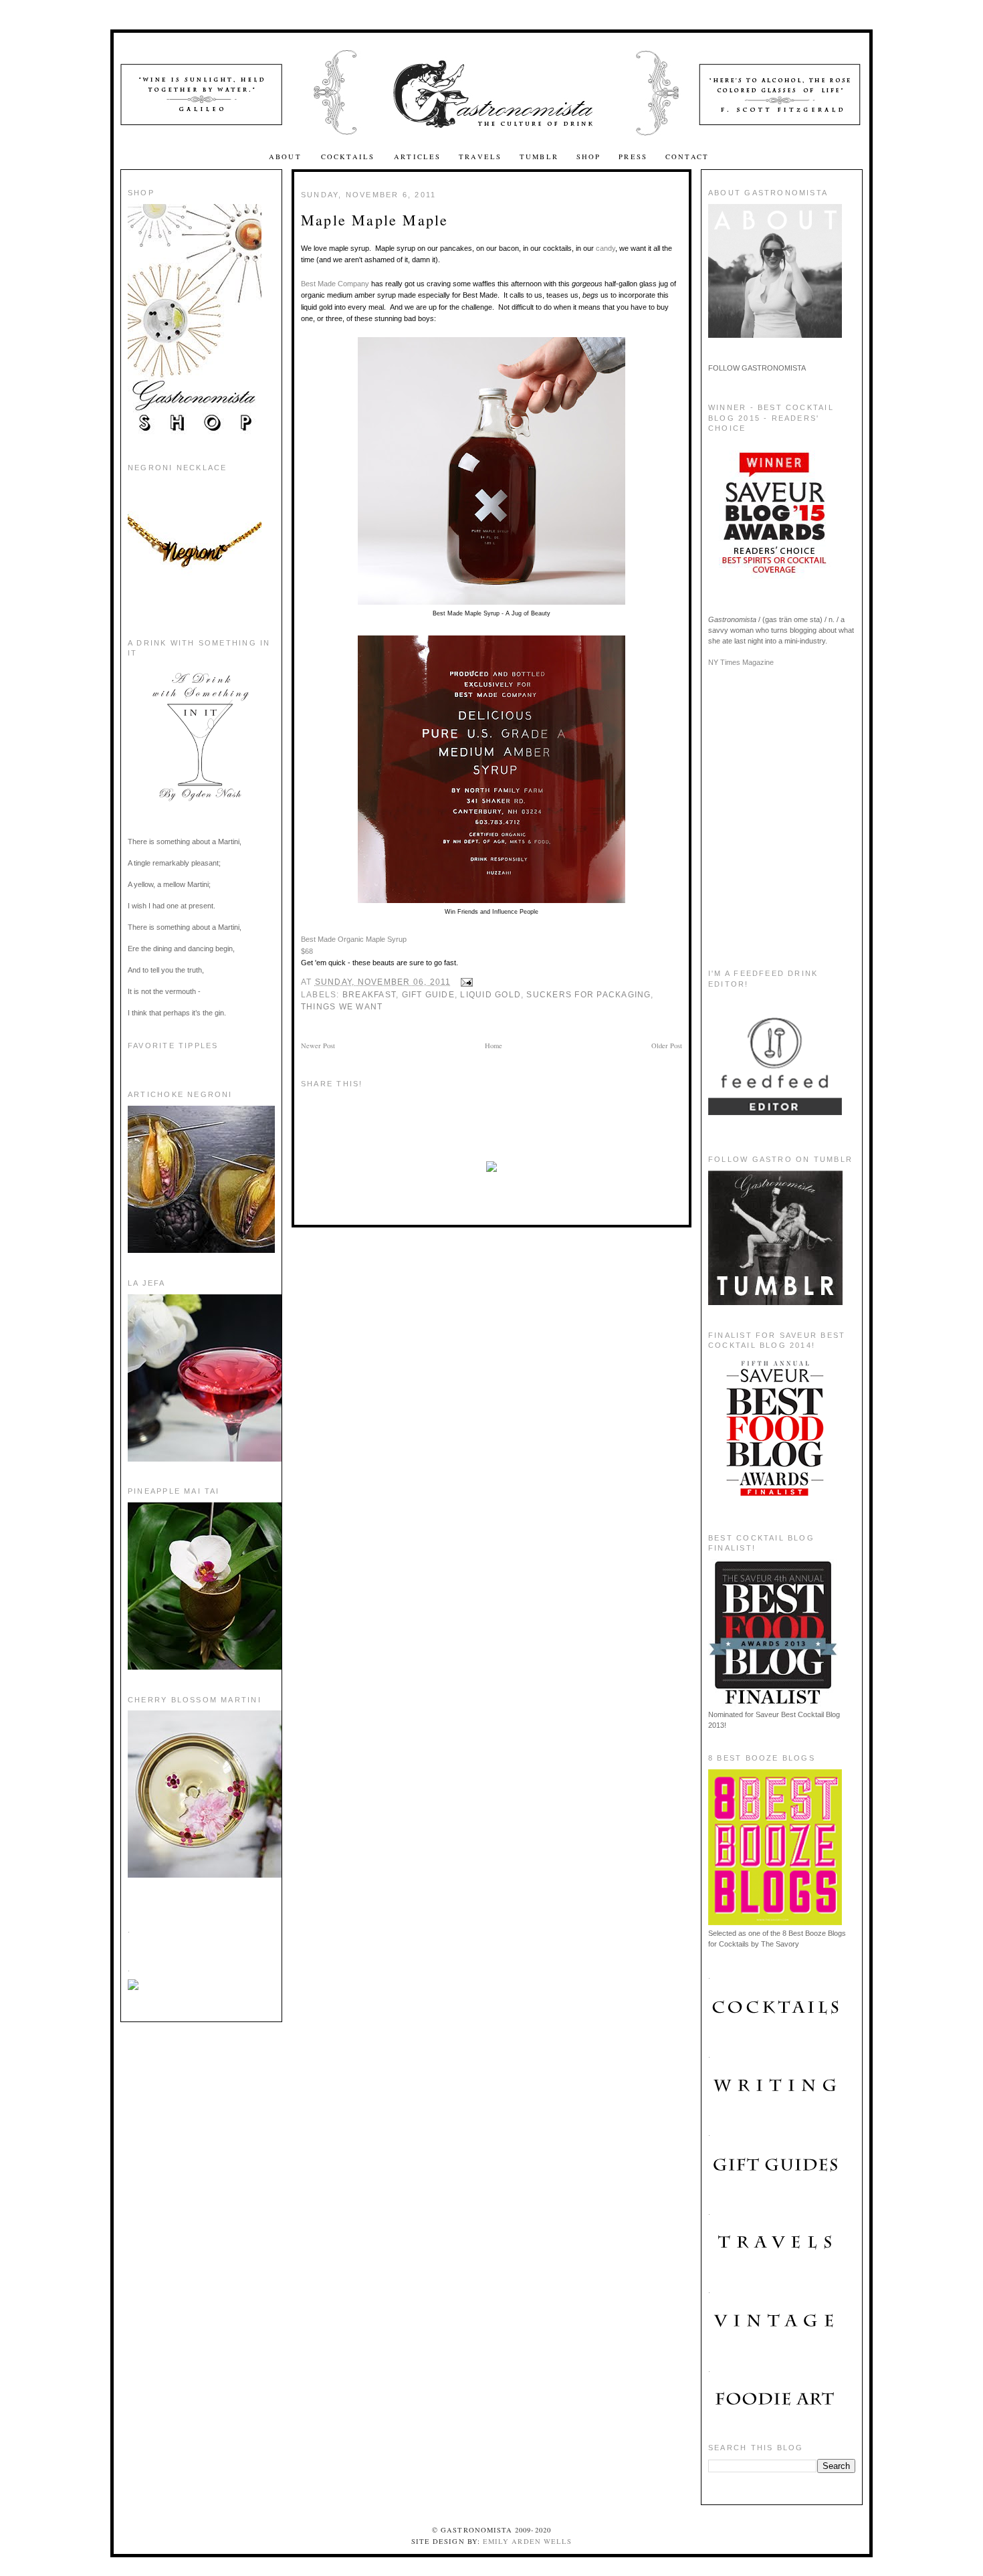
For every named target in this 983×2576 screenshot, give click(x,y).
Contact (687, 157)
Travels (480, 157)
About (287, 157)
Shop (589, 157)
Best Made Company (335, 284)
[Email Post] (465, 982)
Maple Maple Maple (374, 220)
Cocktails (349, 157)
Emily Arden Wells (527, 2541)
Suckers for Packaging (588, 995)
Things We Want (342, 1007)
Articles (417, 157)
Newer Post (318, 1046)
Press (633, 157)
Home (494, 1046)
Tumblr (539, 157)
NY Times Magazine (741, 662)
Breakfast (369, 995)
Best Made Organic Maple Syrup (354, 939)
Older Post (667, 1046)
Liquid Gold (490, 995)
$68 (307, 951)
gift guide (428, 995)
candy (606, 248)
